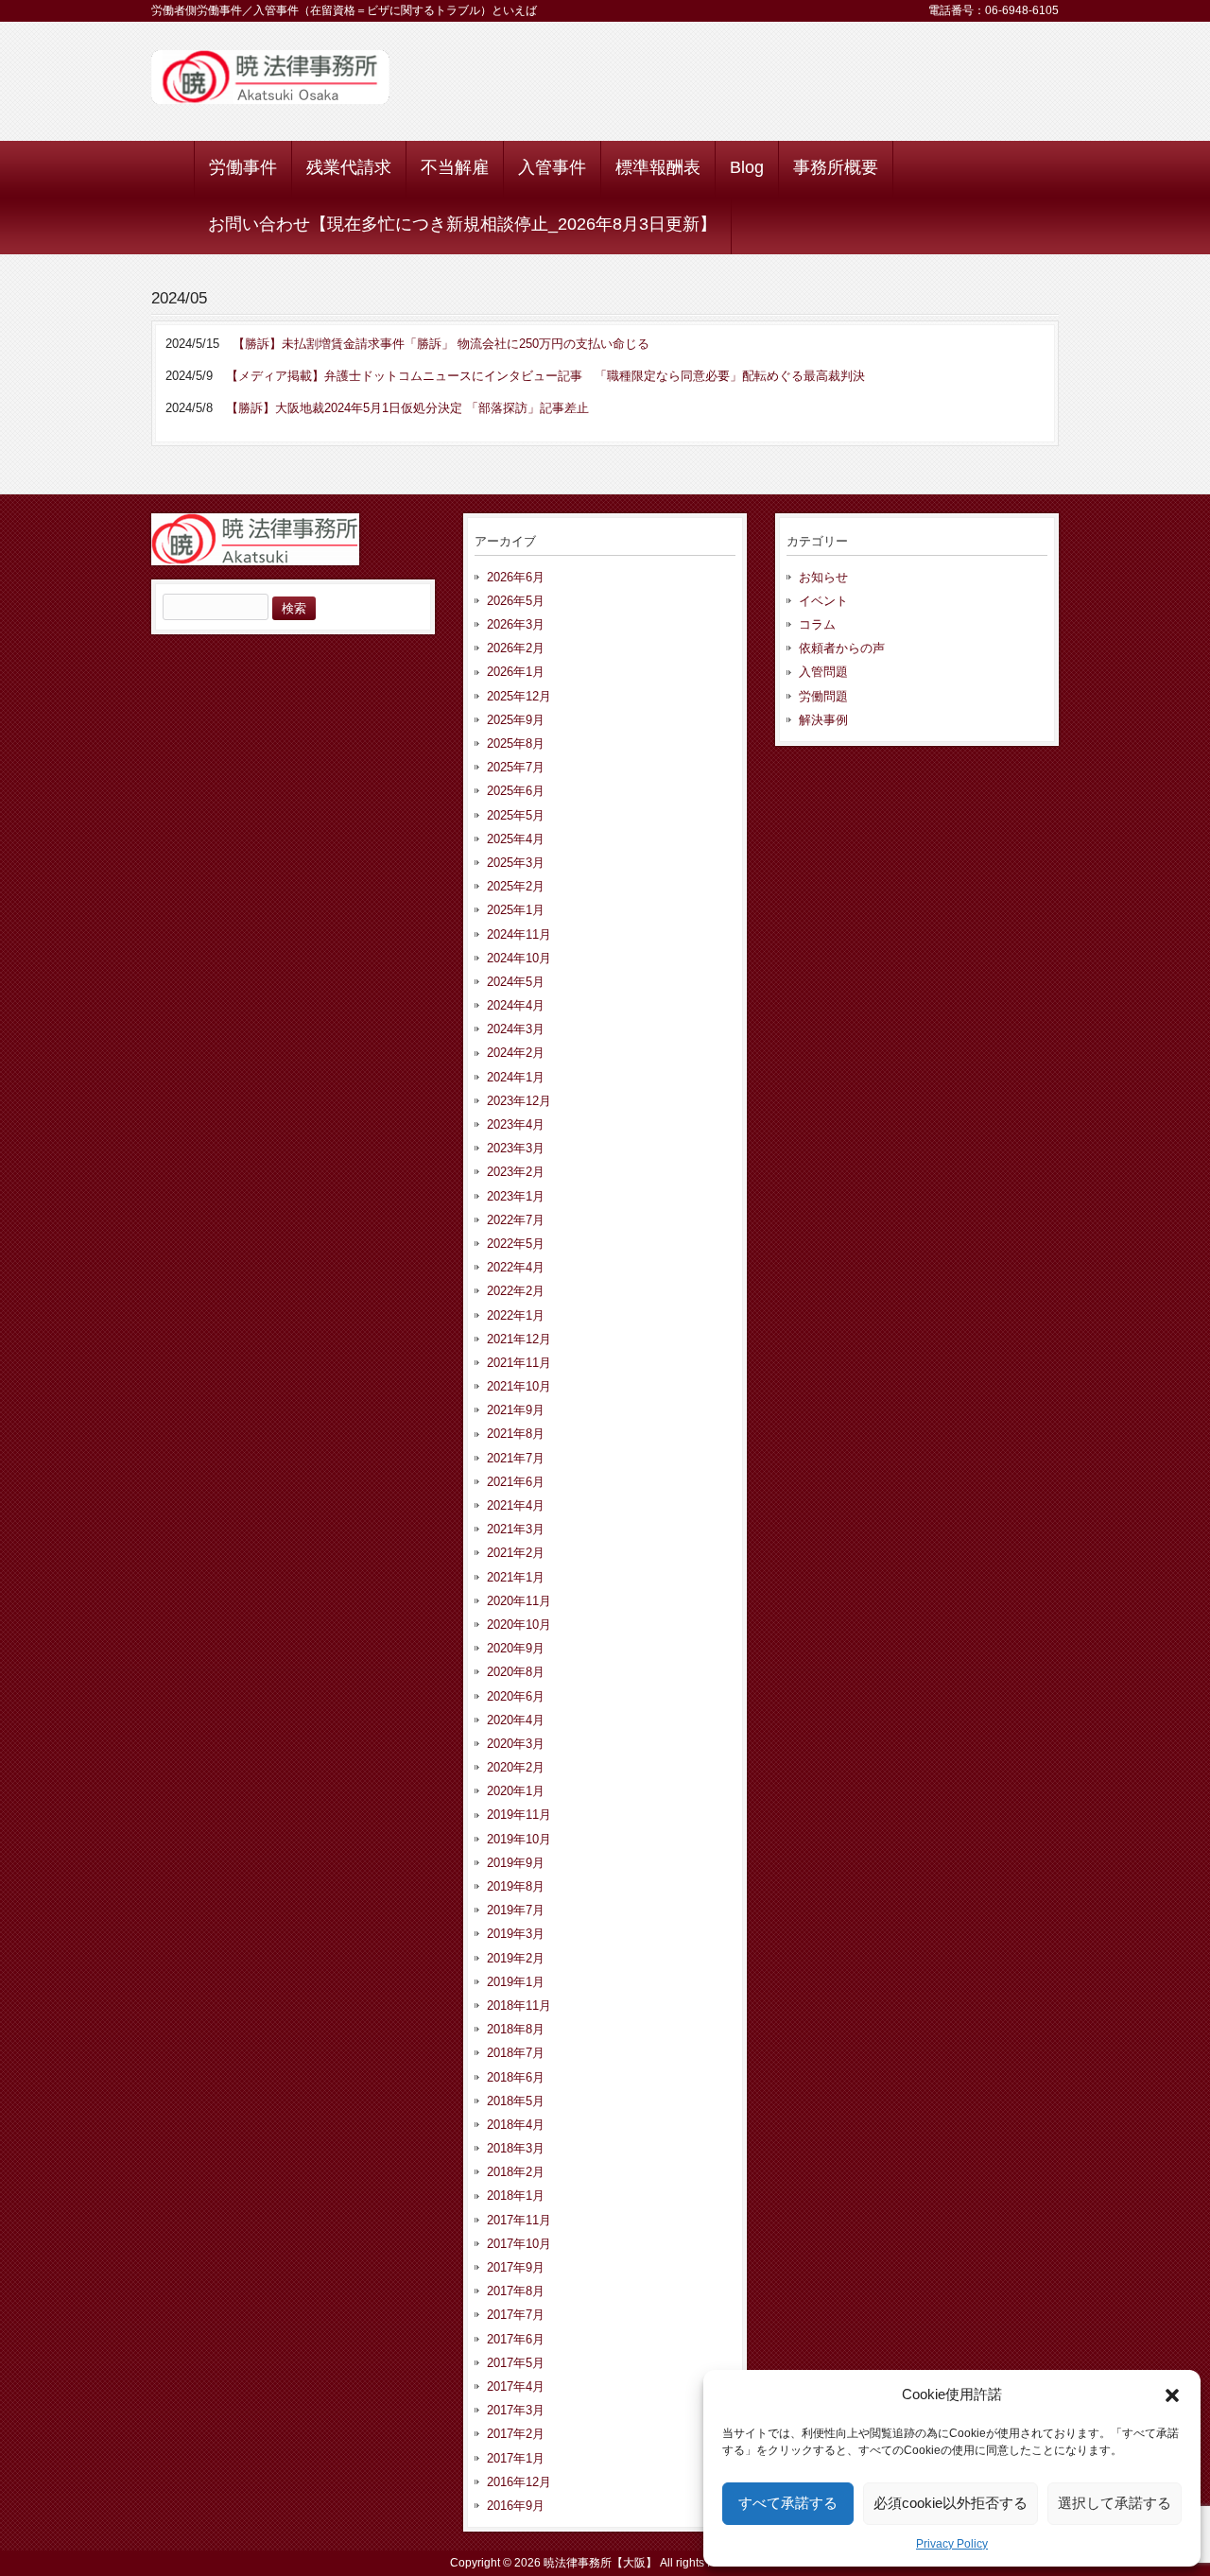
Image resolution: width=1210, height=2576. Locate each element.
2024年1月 (516, 1077)
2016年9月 (516, 2506)
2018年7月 (516, 2053)
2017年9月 (516, 2267)
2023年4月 (516, 1124)
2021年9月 (516, 1410)
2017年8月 (516, 2291)
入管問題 (823, 672)
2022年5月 (516, 1244)
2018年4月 (516, 2125)
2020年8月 (516, 1672)
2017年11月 (519, 2220)
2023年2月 (516, 1172)
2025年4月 (516, 839)
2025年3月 (516, 863)
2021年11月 (519, 1363)
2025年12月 (519, 696)
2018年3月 (516, 2148)
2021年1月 (516, 1577)
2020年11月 (519, 1601)
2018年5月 (516, 2101)
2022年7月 (516, 1220)
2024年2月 (516, 1053)
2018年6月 (516, 2077)
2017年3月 (516, 2410)
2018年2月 (516, 2172)
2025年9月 (516, 720)
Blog (747, 167)
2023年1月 (516, 1196)
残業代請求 (349, 167)
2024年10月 (519, 958)
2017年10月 (519, 2244)
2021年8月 (516, 1434)
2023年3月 (516, 1148)
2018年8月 (516, 2029)
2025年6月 (516, 791)
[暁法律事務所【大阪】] (270, 97)
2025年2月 (516, 886)
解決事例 (823, 720)
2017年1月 (516, 2458)
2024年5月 (516, 982)
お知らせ (823, 577)
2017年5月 (516, 2363)
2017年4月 (516, 2386)
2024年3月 (516, 1029)
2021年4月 (516, 1505)
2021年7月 (516, 1458)
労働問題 (823, 696)
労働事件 (243, 167)
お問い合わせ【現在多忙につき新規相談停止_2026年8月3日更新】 (462, 224)
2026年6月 (516, 577)
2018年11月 (519, 2005)
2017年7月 (516, 2315)
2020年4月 (516, 1720)
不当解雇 (455, 167)
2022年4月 (516, 1267)
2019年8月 (516, 1886)
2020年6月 (516, 1696)
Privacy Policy (952, 2544)
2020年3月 (516, 1744)
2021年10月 (519, 1386)
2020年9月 (516, 1648)
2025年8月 (516, 743)
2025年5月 (516, 815)
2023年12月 (519, 1101)
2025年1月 (516, 910)
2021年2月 (516, 1553)
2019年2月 (516, 1958)
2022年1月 (516, 1315)
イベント (823, 601)
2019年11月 (519, 1815)
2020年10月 (519, 1625)
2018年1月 (516, 2196)
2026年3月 (516, 624)
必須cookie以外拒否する (951, 2503)
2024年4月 (516, 1005)
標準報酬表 (658, 167)
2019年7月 (516, 1910)
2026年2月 (516, 648)
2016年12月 (519, 2482)
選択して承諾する (1115, 2503)
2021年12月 (519, 1339)
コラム (817, 624)
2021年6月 (516, 1482)
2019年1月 (516, 1982)
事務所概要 (836, 167)
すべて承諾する (788, 2503)
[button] (1172, 2395)
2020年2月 (516, 1767)
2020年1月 (516, 1791)
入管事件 (552, 167)
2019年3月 (516, 1934)
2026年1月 (516, 672)
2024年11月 (519, 934)
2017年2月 (516, 2434)
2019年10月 (519, 1839)
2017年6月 (516, 2339)
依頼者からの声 (842, 648)
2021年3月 (516, 1529)
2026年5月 (516, 601)
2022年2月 (516, 1291)
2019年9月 (516, 1863)
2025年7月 (516, 767)
